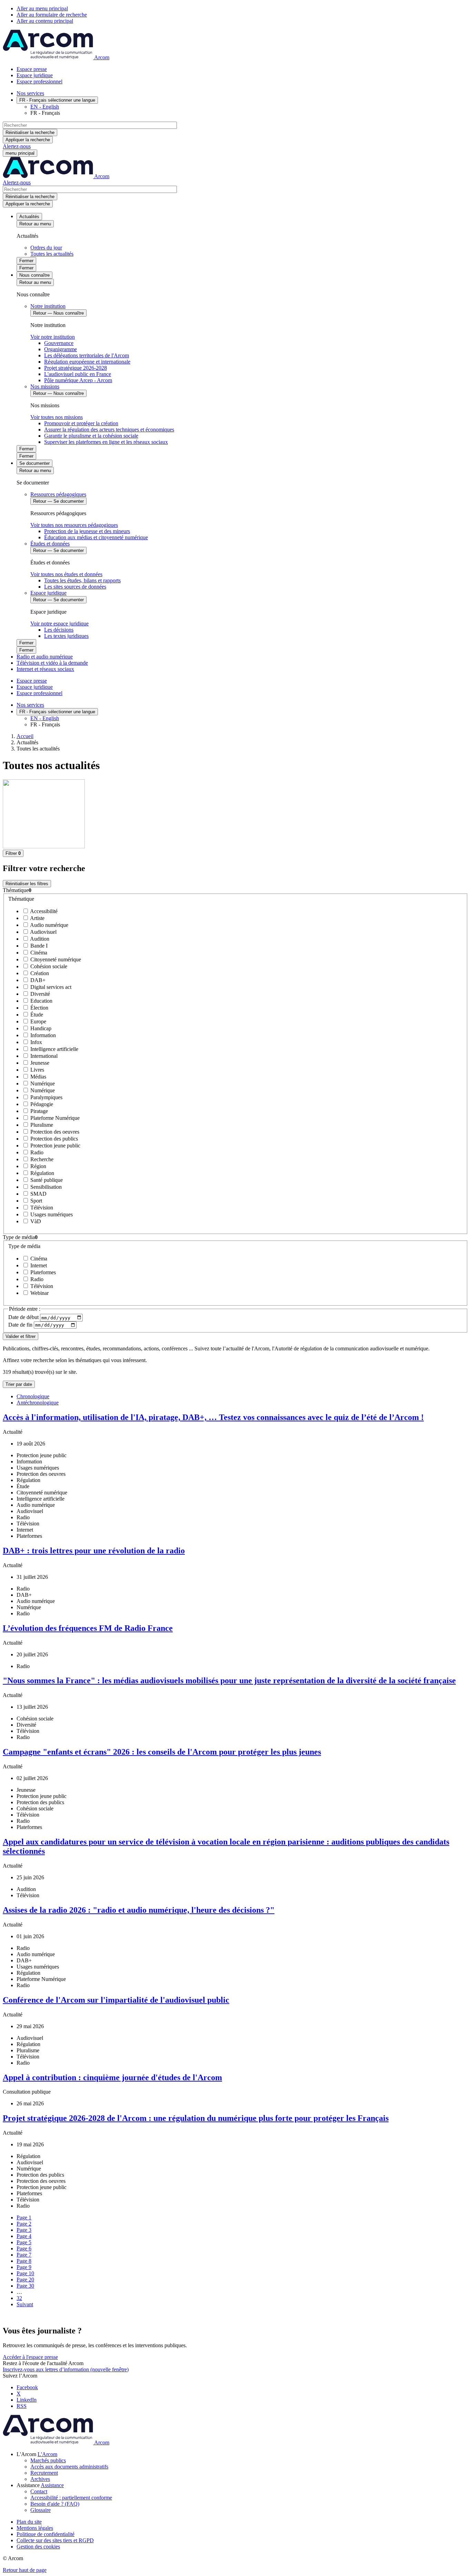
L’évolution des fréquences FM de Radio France (88, 1628)
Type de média (24, 1246)
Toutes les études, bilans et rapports (82, 580)
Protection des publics (53, 1139)
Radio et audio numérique (45, 657)
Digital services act (50, 987)
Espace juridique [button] (48, 593)
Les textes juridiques (66, 636)
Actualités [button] (29, 217)
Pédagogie (41, 1104)
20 (25, 2279)
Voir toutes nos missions (57, 417)
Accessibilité (43, 911)
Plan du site (29, 2522)
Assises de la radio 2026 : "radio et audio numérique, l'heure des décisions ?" (139, 1910)
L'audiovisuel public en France (78, 374)
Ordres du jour (46, 248)
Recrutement (44, 2473)
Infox (36, 1042)
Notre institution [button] (48, 306)
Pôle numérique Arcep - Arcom (78, 380)
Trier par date (19, 1384)
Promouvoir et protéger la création (81, 423)
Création (39, 973)
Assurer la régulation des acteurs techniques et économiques (109, 430)
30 (25, 2286)
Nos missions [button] (45, 386)
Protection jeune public (55, 1146)
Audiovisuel (43, 932)
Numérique (42, 1083)
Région (38, 1166)
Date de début (24, 1317)
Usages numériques (51, 1214)
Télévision (41, 1208)
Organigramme (61, 349)
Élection (39, 1008)
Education (41, 1001)
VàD (35, 1221)
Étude (36, 1015)
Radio (36, 1152)
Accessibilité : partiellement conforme (71, 2498)
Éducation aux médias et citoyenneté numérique (96, 537)
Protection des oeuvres (54, 1132)
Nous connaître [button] (34, 275)
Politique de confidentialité (46, 2534)
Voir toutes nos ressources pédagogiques (74, 525)
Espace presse (32, 69)
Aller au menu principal (42, 8)
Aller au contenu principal (45, 21)
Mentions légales (35, 2528)
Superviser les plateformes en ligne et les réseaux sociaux (106, 442)
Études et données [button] (50, 544)
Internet (38, 1265)
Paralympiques (46, 1097)
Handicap (40, 1028)
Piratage (38, 1111)
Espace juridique (35, 75)
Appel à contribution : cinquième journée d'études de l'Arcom (112, 2077)
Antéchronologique (38, 1403)
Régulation (42, 1173)
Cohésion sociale (48, 966)
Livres (37, 1070)
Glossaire (41, 2510)
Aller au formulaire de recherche (52, 15)
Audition (39, 939)
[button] (235, 890)
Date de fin (21, 1325)
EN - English (45, 107)
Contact (39, 2491)
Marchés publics (48, 2460)
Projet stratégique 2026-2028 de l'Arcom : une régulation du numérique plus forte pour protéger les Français (196, 2118)
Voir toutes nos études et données (66, 574)
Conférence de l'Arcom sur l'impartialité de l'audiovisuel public (116, 2000)
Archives (40, 2479)
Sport (36, 1201)
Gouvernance (59, 343)
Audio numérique (49, 925)
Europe (38, 1021)
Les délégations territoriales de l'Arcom (87, 355)
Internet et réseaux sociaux (45, 669)
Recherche (41, 1159)
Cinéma (38, 953)
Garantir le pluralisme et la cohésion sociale (91, 436)
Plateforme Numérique (54, 1118)
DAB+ (37, 980)
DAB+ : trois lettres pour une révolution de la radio (94, 1551)
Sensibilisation (45, 1187)
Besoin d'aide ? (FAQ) (55, 2504)
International (43, 1056)
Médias (38, 1077)
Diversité (39, 994)
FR (57, 100)
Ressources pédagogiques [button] (58, 494)
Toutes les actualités (52, 254)
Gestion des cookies (38, 2547)
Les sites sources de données (75, 587)
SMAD (38, 1194)
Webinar (39, 1293)
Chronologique (33, 1396)
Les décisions (59, 630)
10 (25, 2273)
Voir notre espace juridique (59, 623)
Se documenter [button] (34, 463)
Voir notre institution (53, 337)
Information (42, 1035)
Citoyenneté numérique (55, 959)
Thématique (21, 899)
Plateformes (42, 1272)
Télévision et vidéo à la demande (52, 663)
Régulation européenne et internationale (87, 362)
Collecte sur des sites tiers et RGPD (55, 2540)
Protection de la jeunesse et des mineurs (87, 531)
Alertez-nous (17, 146)
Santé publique (46, 1180)
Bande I (38, 946)
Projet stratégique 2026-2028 (76, 368)
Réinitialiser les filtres (27, 884)
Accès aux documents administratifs (69, 2467)
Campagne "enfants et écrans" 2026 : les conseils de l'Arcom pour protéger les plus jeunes (162, 1752)
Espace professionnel (39, 81)
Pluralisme (41, 1125)
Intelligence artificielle (54, 1049)
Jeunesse (39, 1063)
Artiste (37, 918)
